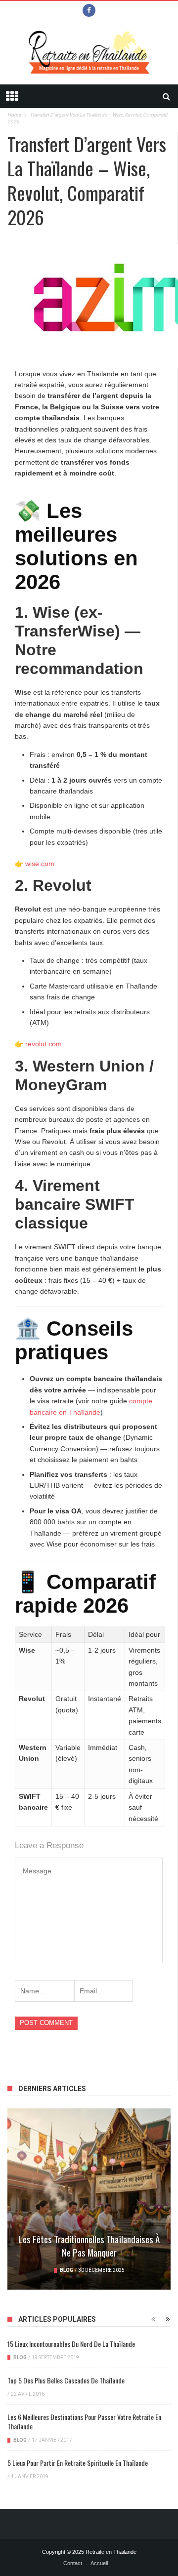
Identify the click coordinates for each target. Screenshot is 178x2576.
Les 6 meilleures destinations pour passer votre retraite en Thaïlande (84, 2421)
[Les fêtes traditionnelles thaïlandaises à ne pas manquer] (89, 2199)
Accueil (99, 2563)
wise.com (40, 864)
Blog (67, 2270)
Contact (73, 2563)
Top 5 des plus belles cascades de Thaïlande (66, 2380)
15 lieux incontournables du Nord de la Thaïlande (71, 2344)
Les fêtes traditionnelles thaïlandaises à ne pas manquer (89, 2245)
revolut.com (44, 1044)
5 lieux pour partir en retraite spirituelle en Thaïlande (78, 2463)
